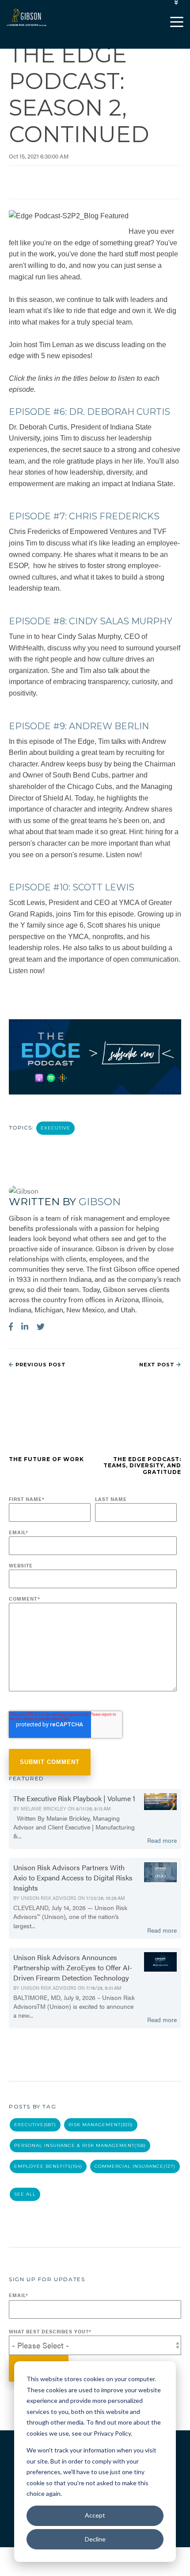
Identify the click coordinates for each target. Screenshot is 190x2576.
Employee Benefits (48, 2166)
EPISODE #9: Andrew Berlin (79, 726)
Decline (95, 2539)
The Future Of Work (46, 1459)
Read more (162, 1840)
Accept (95, 2515)
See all (25, 2194)
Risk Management (101, 2125)
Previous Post (40, 1365)
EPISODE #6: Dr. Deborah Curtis (89, 412)
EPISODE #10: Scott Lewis (72, 887)
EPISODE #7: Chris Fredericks (84, 516)
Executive (55, 1128)
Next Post (158, 1365)
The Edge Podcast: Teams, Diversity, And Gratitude (142, 1466)
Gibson (100, 1202)
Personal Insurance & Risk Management (80, 2145)
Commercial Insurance (135, 2166)
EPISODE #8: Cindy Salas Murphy (91, 621)
